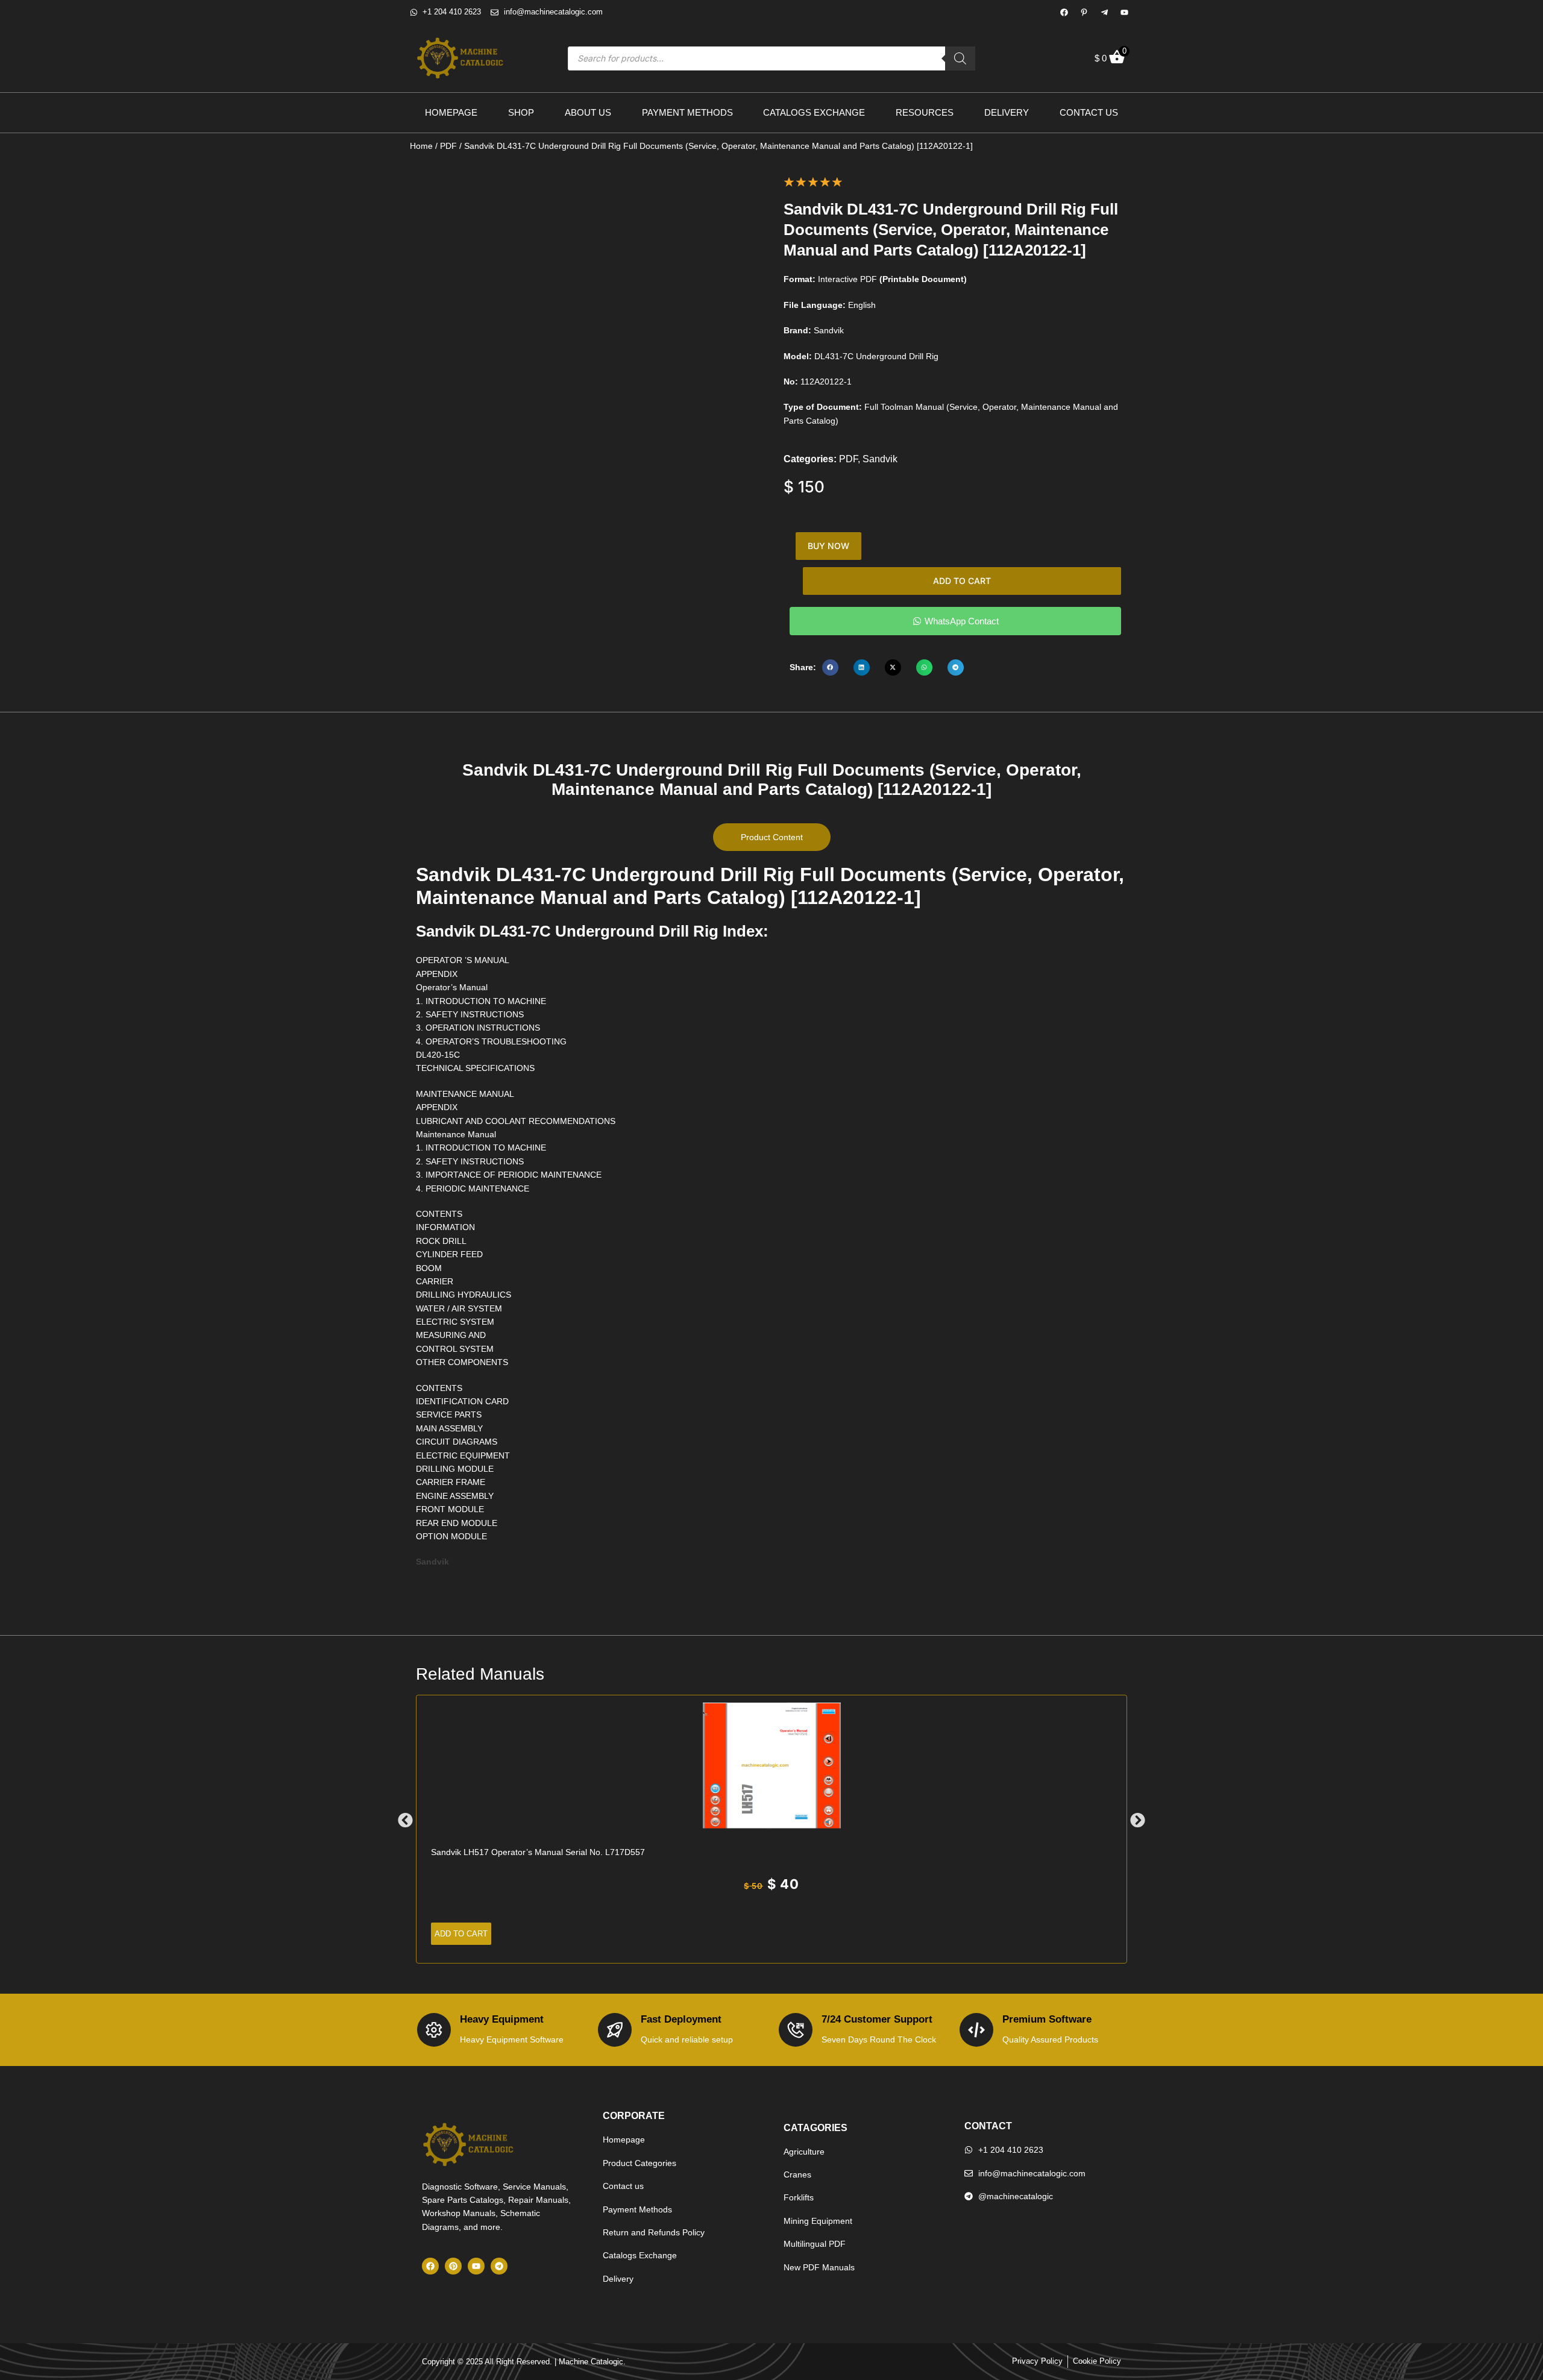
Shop (521, 112)
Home (421, 146)
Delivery (1007, 112)
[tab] (772, 837)
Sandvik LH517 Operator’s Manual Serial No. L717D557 (538, 1852)
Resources (925, 112)
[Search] (960, 58)
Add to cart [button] (461, 1934)
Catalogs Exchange (814, 112)
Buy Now (828, 546)
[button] (830, 667)
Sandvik (880, 459)
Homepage (451, 112)
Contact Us (1089, 112)
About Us (588, 112)
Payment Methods (687, 112)
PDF (448, 146)
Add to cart (962, 581)
